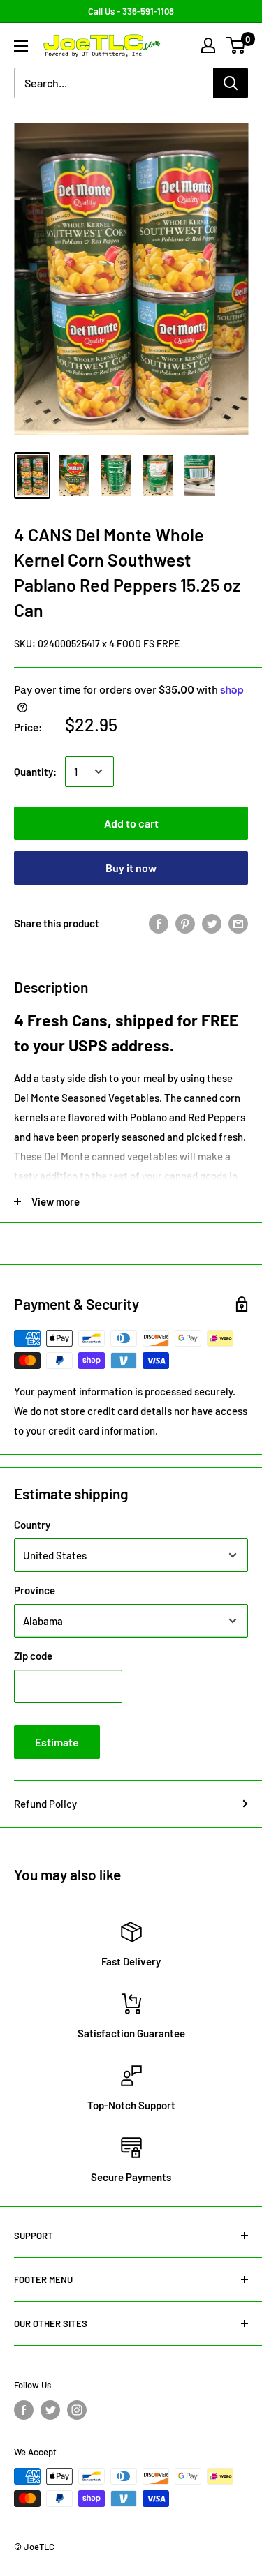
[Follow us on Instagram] (77, 2410)
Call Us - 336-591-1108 (131, 11)
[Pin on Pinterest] (185, 923)
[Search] (231, 83)
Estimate (57, 1742)
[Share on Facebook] (159, 923)
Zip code (33, 1656)
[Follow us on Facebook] (24, 2410)
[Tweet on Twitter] (212, 923)
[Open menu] (21, 46)
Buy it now (131, 868)
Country (32, 1525)
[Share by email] (238, 923)
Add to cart (131, 823)
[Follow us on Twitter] (50, 2410)
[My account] (208, 45)
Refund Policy (45, 1804)
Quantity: (35, 772)
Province (35, 1590)
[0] (236, 45)
